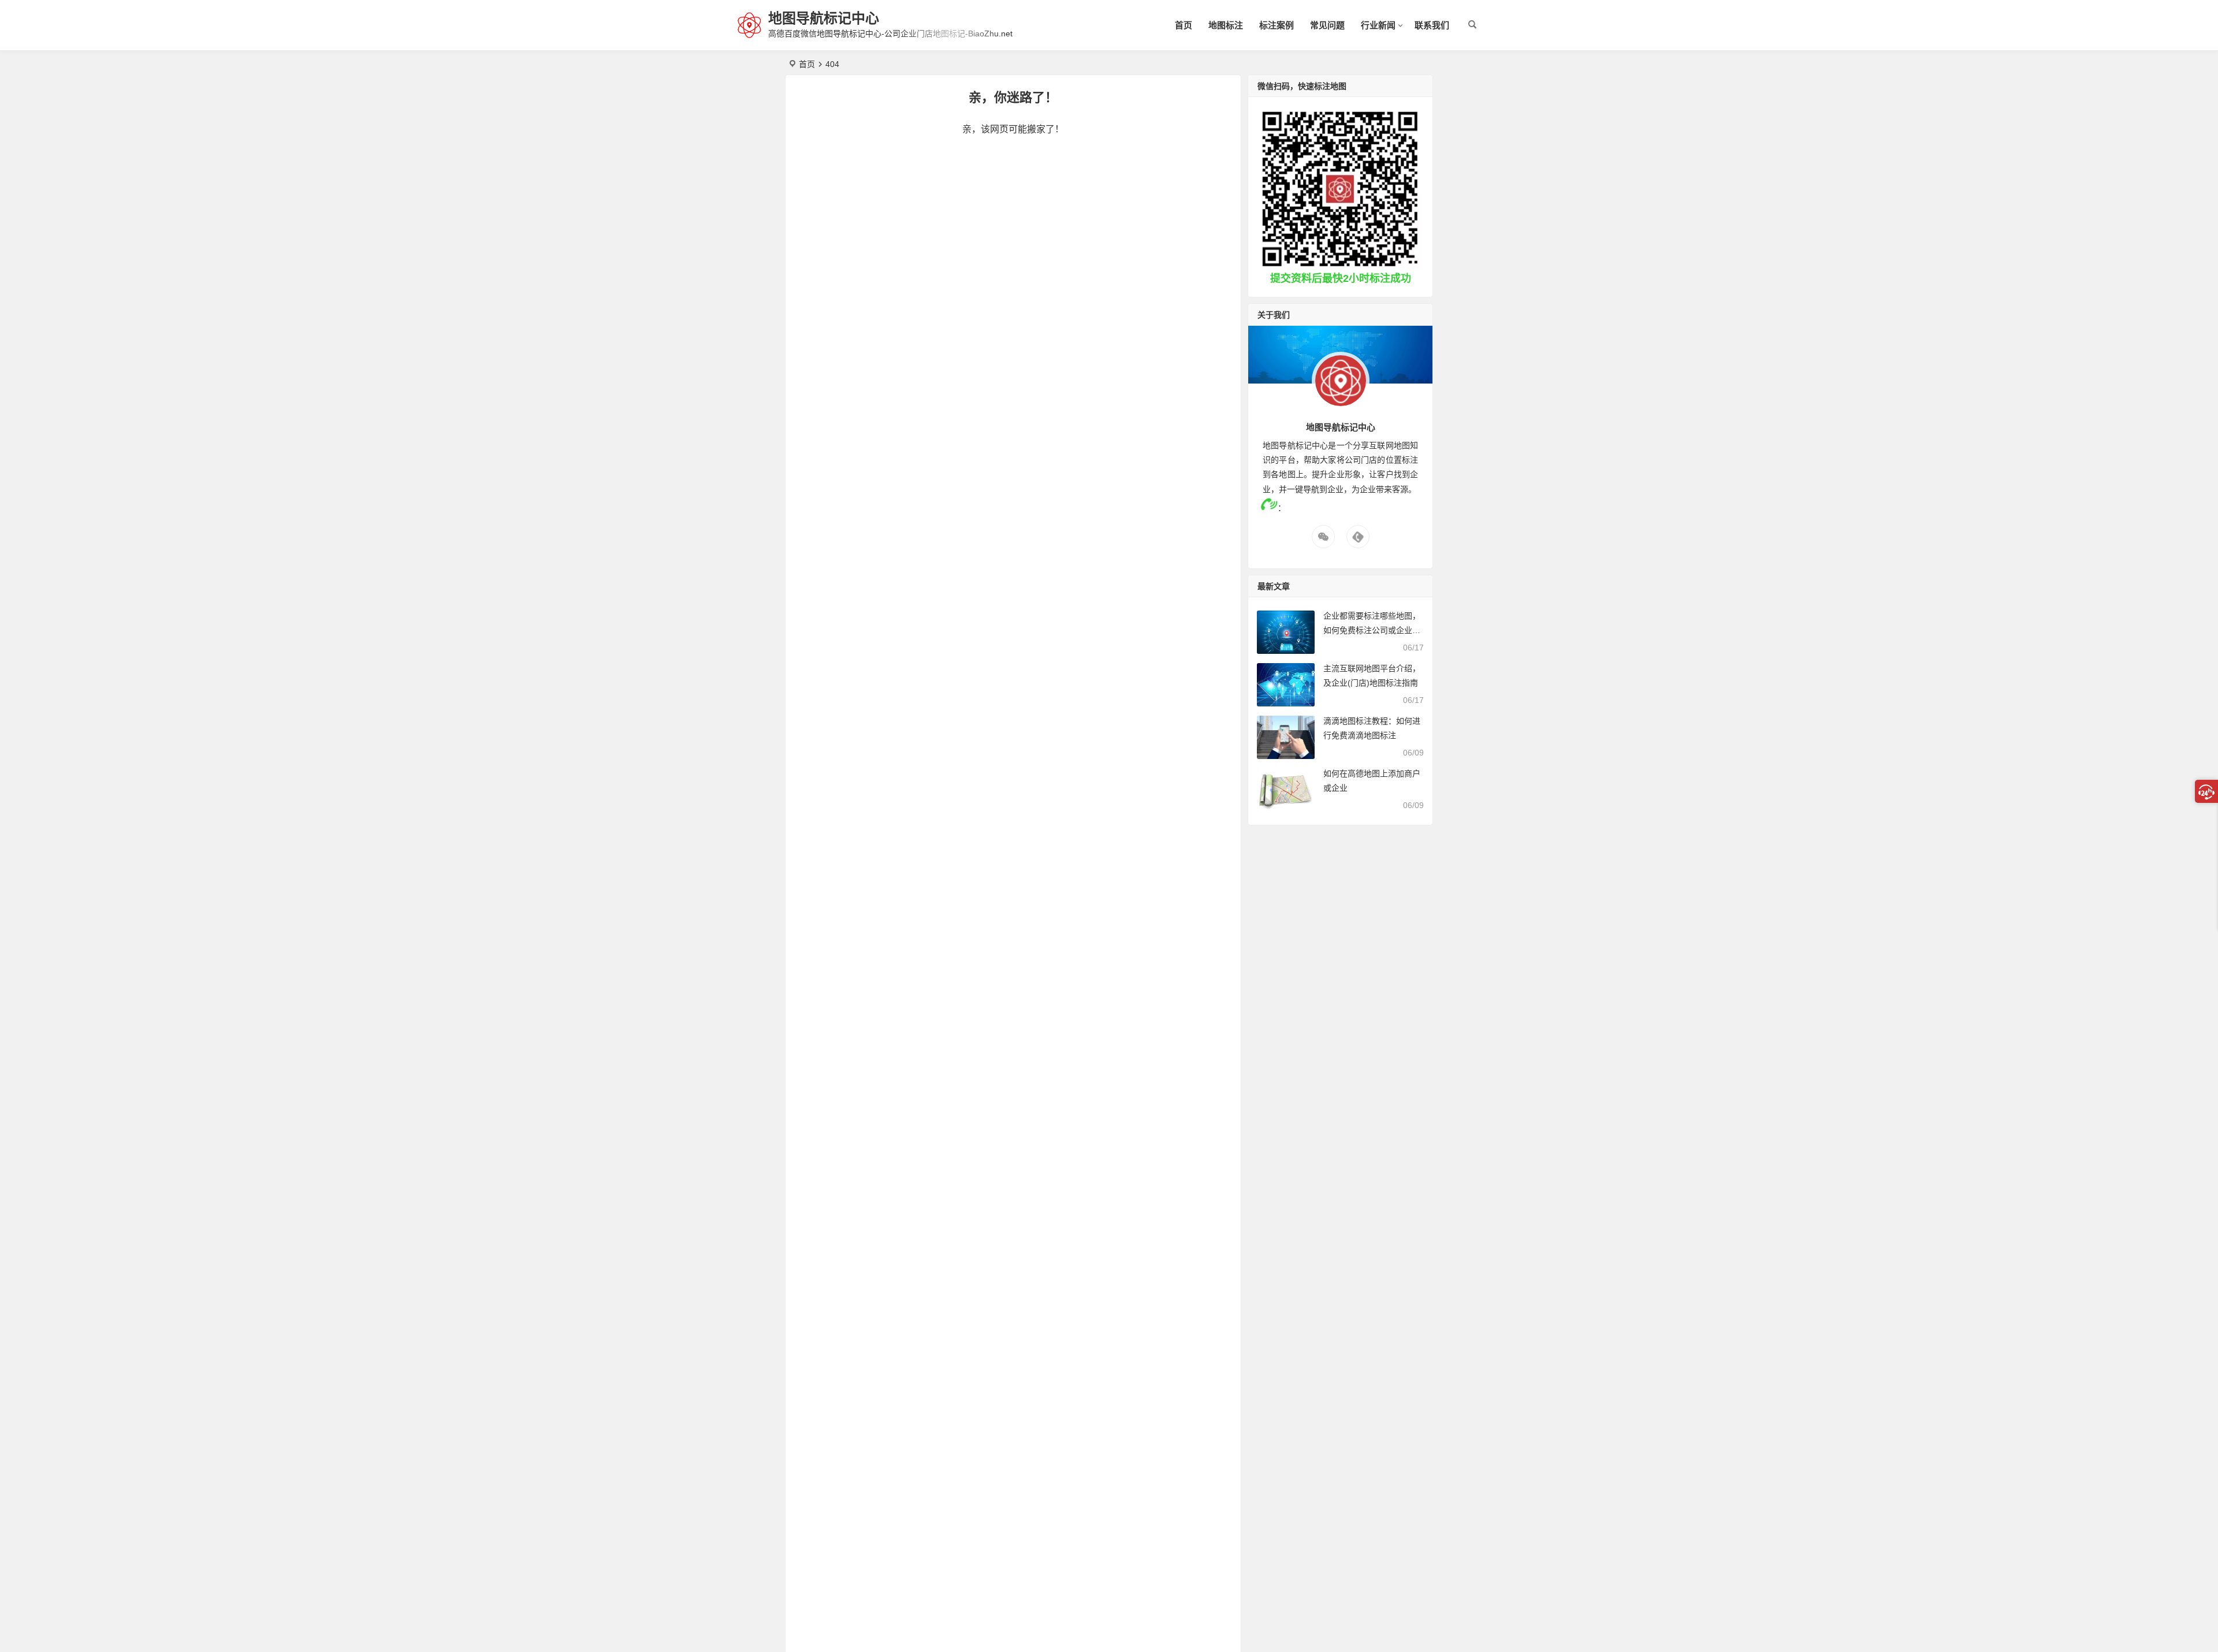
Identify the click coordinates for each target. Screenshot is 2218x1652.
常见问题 (1327, 25)
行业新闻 (1378, 25)
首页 (1184, 25)
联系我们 (1432, 25)
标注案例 (1277, 25)
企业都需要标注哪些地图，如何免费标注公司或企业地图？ (1372, 630)
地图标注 (1226, 25)
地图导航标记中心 (824, 18)
